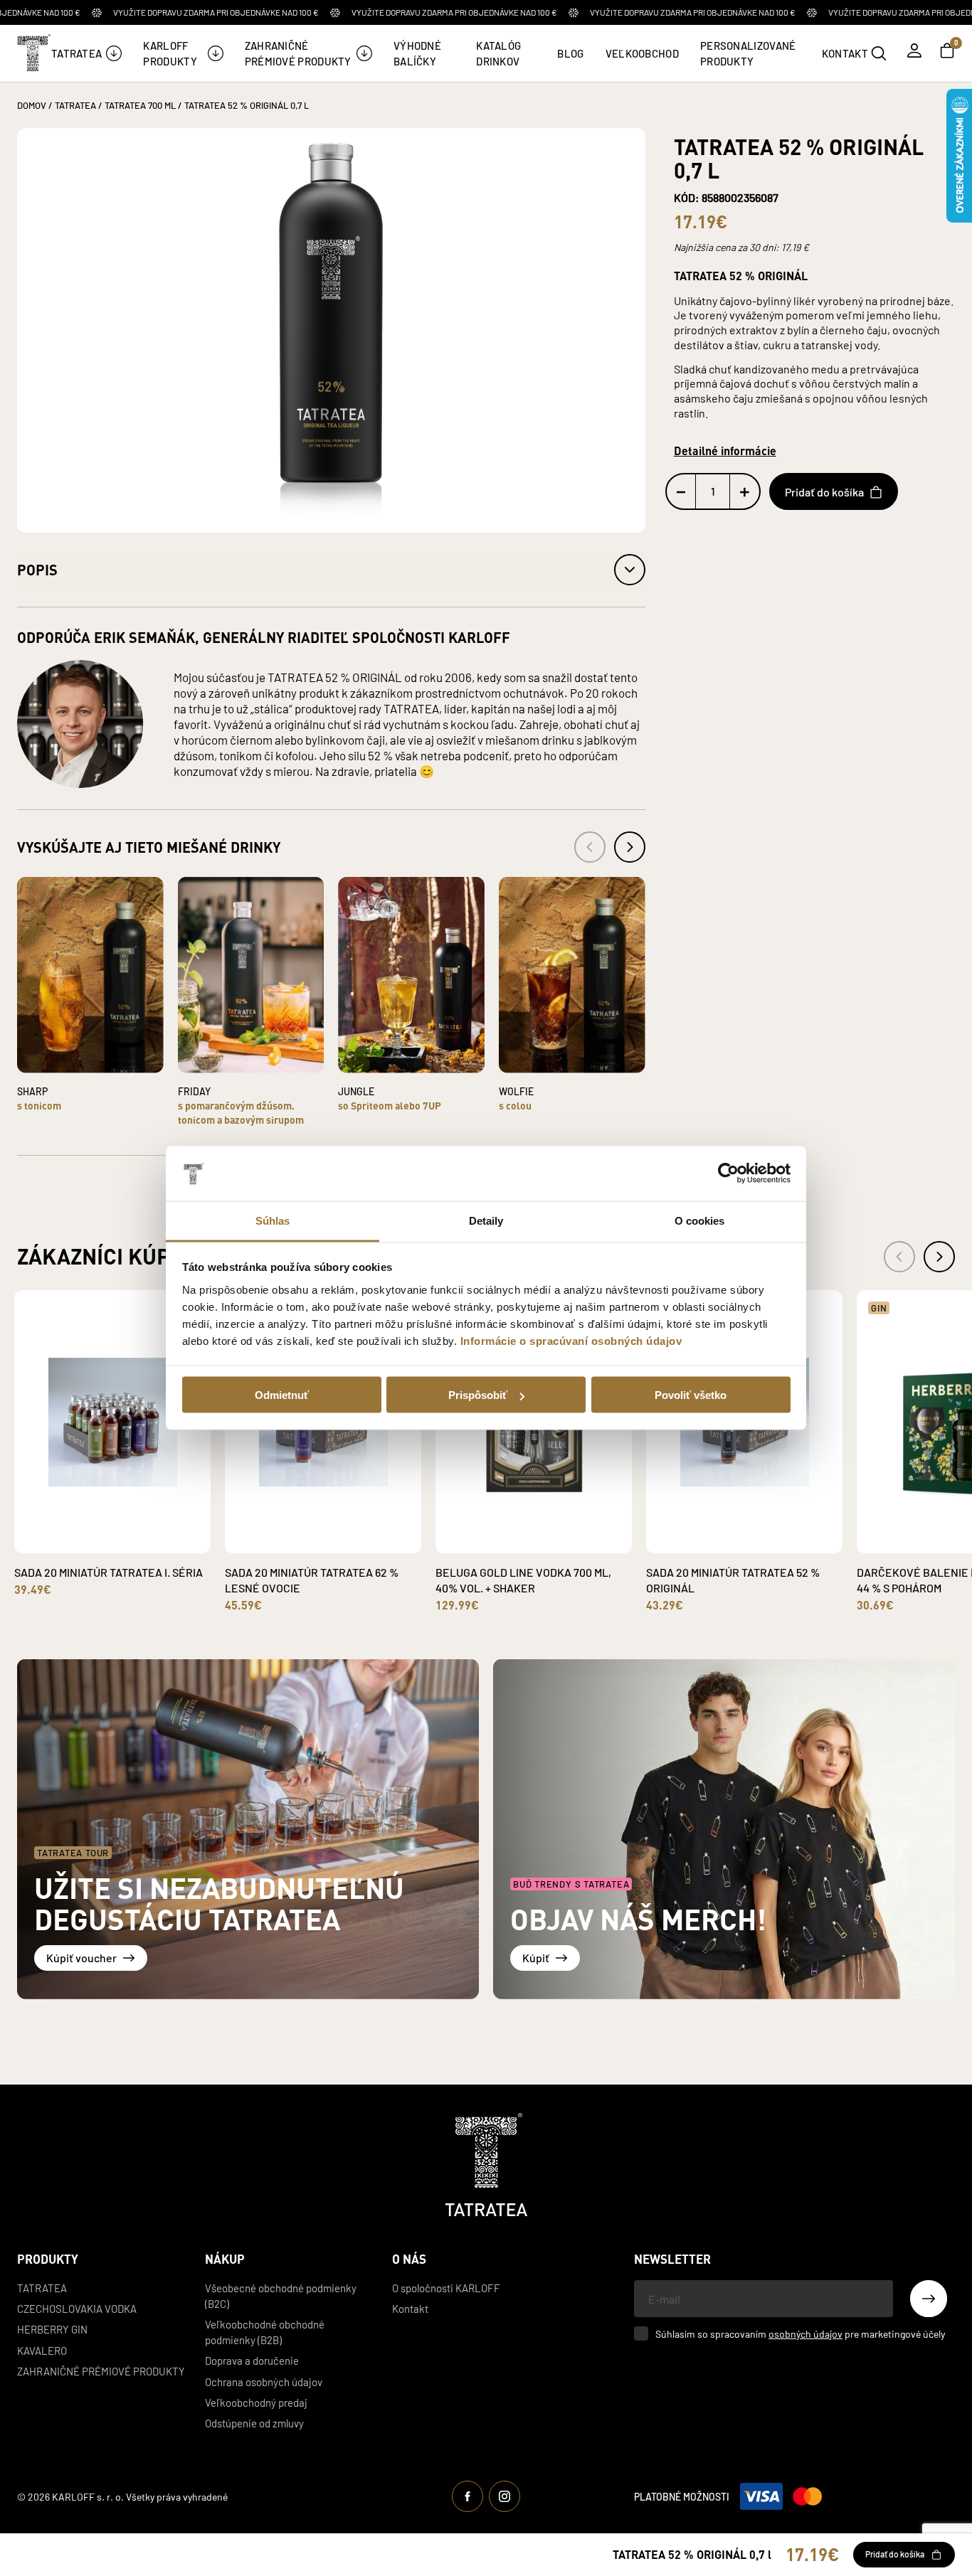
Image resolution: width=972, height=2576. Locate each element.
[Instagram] (505, 2496)
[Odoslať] (929, 2299)
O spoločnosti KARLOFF (446, 2288)
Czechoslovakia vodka (77, 2308)
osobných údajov (805, 2333)
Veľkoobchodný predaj (256, 2402)
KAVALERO (42, 2350)
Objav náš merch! (638, 1918)
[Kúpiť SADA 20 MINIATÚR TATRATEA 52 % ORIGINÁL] (761, 1532)
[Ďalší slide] (939, 1257)
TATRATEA (75, 105)
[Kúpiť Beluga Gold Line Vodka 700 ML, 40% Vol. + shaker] (550, 1532)
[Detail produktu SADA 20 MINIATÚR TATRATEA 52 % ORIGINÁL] (728, 1543)
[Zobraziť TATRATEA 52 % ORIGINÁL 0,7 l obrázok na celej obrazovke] (331, 330)
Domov (32, 105)
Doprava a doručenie (252, 2360)
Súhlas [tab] (273, 1220)
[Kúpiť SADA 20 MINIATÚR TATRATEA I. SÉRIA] (129, 1532)
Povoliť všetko (691, 1395)
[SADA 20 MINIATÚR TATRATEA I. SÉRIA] (112, 1422)
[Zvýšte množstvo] (745, 492)
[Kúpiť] (724, 1829)
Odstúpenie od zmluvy (254, 2423)
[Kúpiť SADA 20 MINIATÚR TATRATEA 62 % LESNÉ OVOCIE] (339, 1532)
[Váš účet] (914, 50)
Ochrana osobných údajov (264, 2381)
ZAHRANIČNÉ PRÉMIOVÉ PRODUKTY (101, 2371)
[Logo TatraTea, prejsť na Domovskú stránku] (33, 53)
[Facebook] (467, 2496)
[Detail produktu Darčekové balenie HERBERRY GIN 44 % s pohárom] (939, 1543)
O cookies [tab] (700, 1220)
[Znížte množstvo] (681, 492)
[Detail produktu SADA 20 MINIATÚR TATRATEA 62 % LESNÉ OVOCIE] (307, 1543)
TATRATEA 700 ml (140, 105)
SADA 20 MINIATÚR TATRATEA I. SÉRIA (109, 1572)
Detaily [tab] (486, 1220)
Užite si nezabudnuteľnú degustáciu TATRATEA (219, 1903)
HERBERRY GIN (52, 2329)
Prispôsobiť (478, 1395)
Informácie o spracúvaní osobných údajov (571, 1340)
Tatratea (42, 2288)
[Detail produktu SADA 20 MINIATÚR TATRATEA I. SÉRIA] (96, 1543)
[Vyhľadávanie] (879, 53)
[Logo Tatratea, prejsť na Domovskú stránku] (486, 2165)
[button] (331, 570)
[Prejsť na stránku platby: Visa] (761, 2496)
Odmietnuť (282, 1395)
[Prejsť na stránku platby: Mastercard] (807, 2496)
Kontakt (410, 2308)
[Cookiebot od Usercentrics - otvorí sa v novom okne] (728, 1173)
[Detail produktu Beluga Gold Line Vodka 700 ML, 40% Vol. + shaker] (517, 1543)
